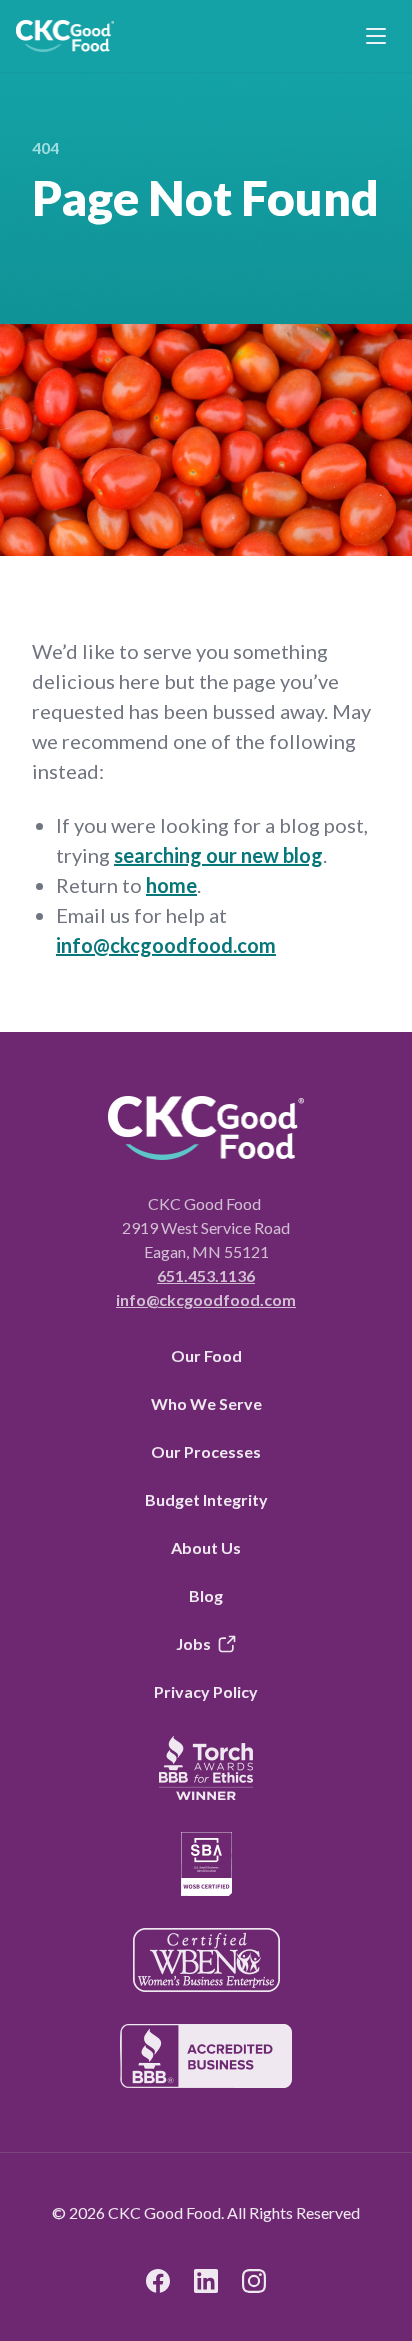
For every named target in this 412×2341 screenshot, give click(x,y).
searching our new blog (218, 855)
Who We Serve (206, 1403)
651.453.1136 (206, 1275)
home (171, 885)
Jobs (193, 1643)
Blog (206, 1595)
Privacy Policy (206, 1691)
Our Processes (206, 1451)
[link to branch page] (65, 36)
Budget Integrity (206, 1499)
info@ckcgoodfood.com (166, 945)
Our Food (206, 1355)
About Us (206, 1547)
